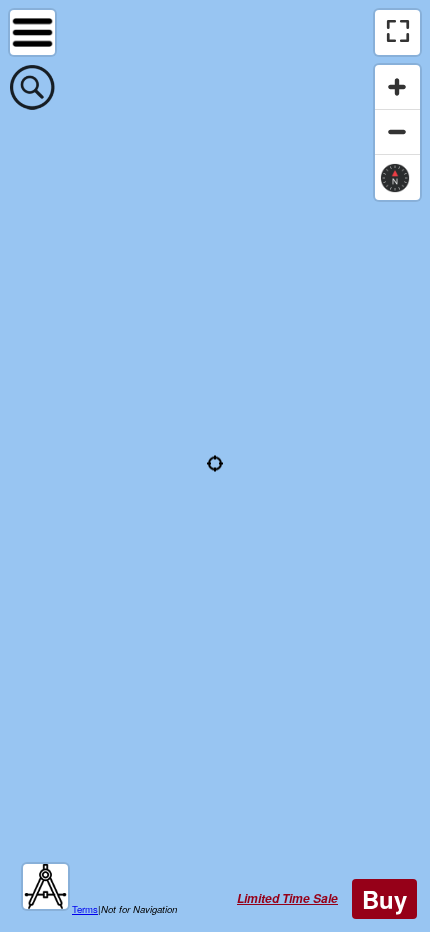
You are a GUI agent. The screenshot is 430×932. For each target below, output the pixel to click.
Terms (85, 909)
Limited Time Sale (287, 898)
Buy (384, 899)
